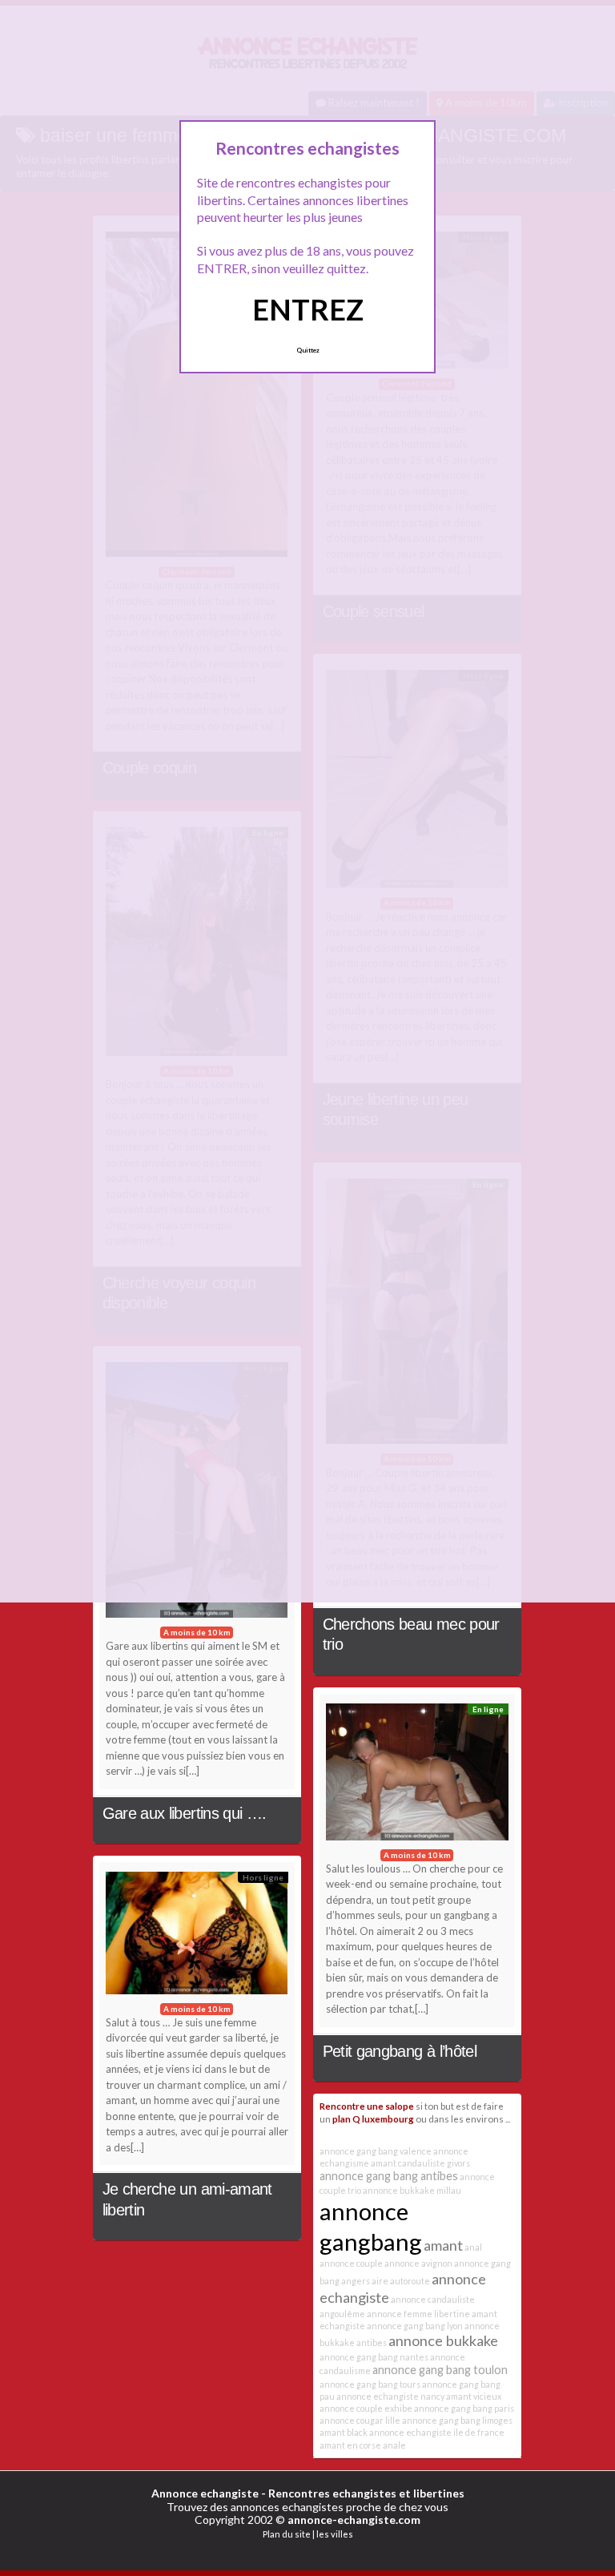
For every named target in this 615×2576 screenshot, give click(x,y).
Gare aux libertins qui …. (185, 1813)
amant (443, 2245)
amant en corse (350, 2445)
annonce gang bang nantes (374, 2357)
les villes (335, 2534)
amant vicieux (474, 2396)
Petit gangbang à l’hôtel (400, 2051)
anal (473, 2247)
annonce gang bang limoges (457, 2420)
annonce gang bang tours (370, 2384)
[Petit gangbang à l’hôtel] (417, 1776)
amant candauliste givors (420, 2163)
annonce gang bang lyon (415, 2326)
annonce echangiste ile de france (437, 2432)
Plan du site (287, 2534)
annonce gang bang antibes (389, 2176)
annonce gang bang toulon (440, 2370)
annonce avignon (418, 2263)
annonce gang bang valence (376, 2151)
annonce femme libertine (418, 2314)
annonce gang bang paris (464, 2408)
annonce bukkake (443, 2340)
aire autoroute (401, 2281)
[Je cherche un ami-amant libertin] (197, 1937)
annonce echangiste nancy (390, 2396)
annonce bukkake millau (412, 2190)
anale (394, 2445)
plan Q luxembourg (373, 2118)
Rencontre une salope (367, 2106)
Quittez (308, 350)
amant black (344, 2432)
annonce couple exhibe (366, 2408)
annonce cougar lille (360, 2420)
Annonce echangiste (205, 2493)
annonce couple (351, 2263)
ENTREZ (308, 309)
